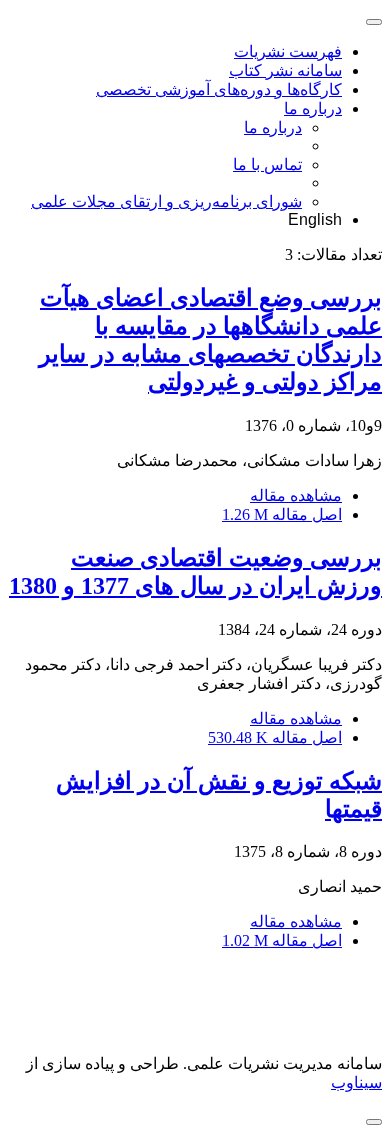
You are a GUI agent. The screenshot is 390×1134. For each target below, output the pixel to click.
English (315, 219)
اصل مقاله (282, 514)
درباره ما (313, 108)
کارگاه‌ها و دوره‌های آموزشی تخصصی (219, 89)
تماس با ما (267, 164)
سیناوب (356, 1082)
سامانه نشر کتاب (285, 70)
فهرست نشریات (288, 51)
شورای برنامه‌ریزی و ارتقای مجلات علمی (166, 201)
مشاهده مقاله (296, 495)
